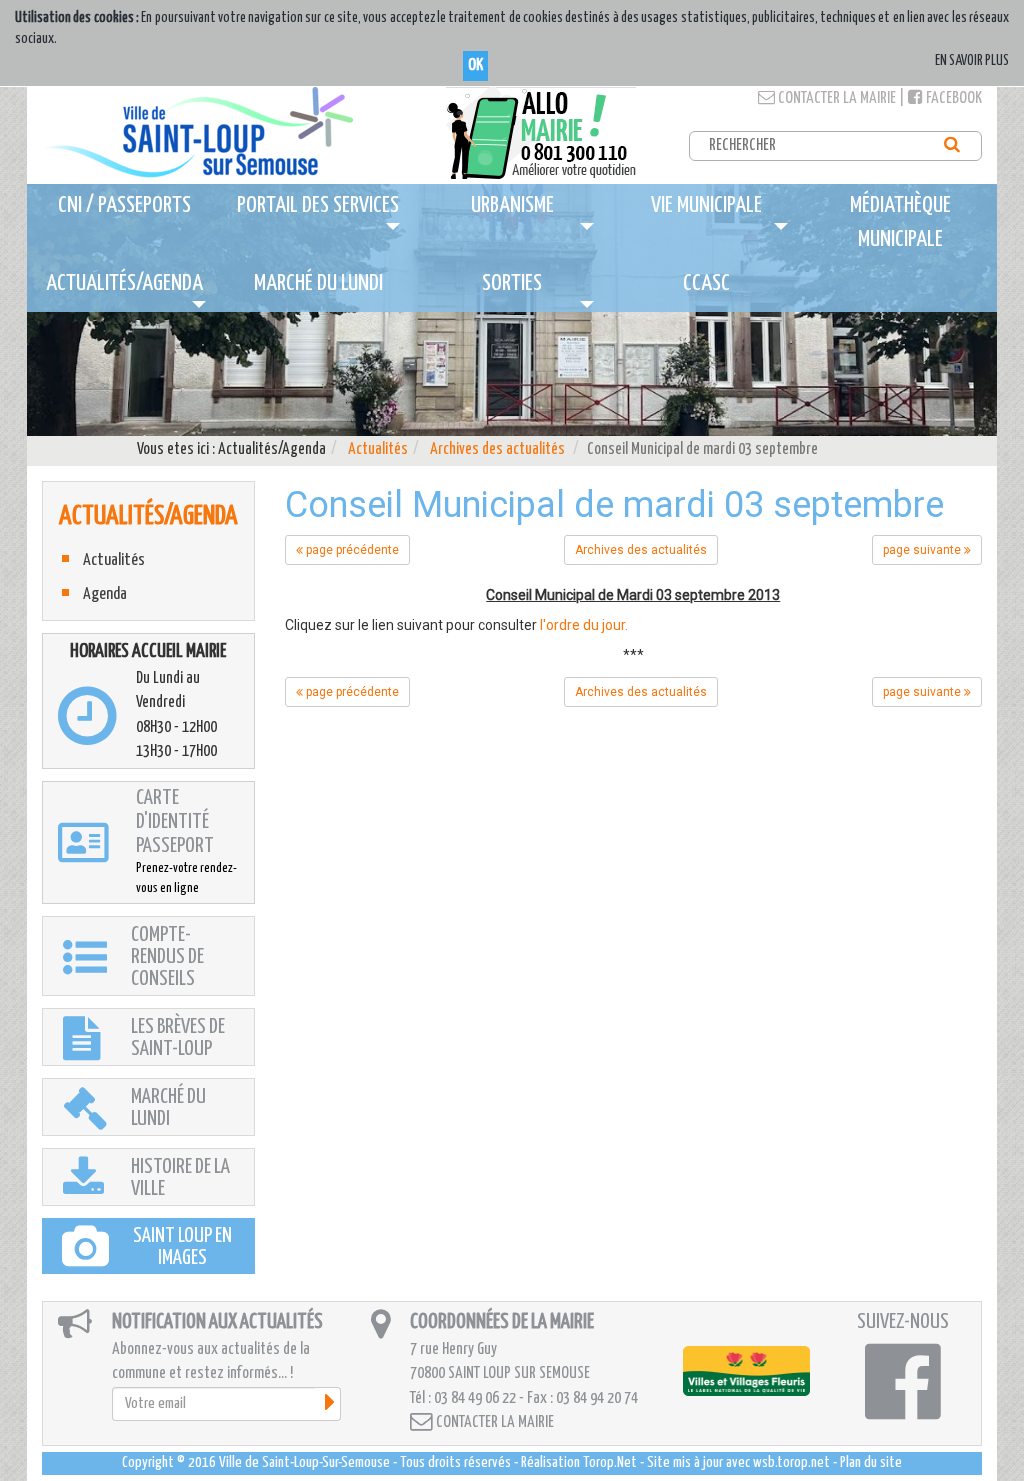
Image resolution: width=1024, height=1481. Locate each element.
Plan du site (871, 1462)
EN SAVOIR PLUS (972, 61)
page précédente (351, 550)
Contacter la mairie (835, 98)
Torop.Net (610, 1462)
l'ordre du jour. (584, 625)
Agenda (105, 594)
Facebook (952, 98)
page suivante (923, 550)
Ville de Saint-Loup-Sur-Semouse (304, 1462)
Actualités (378, 449)
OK (475, 65)
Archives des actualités (497, 449)
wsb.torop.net (791, 1462)
